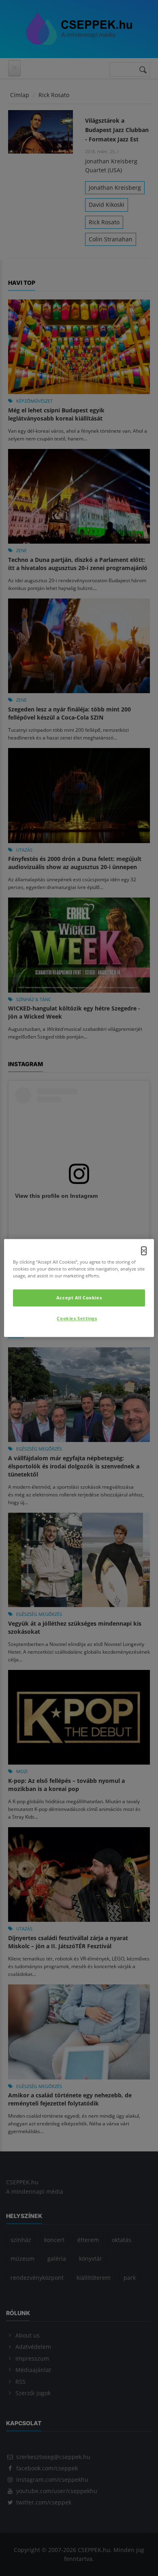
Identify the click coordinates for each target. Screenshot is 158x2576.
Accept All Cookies (79, 1298)
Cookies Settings (77, 1319)
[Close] (144, 1251)
